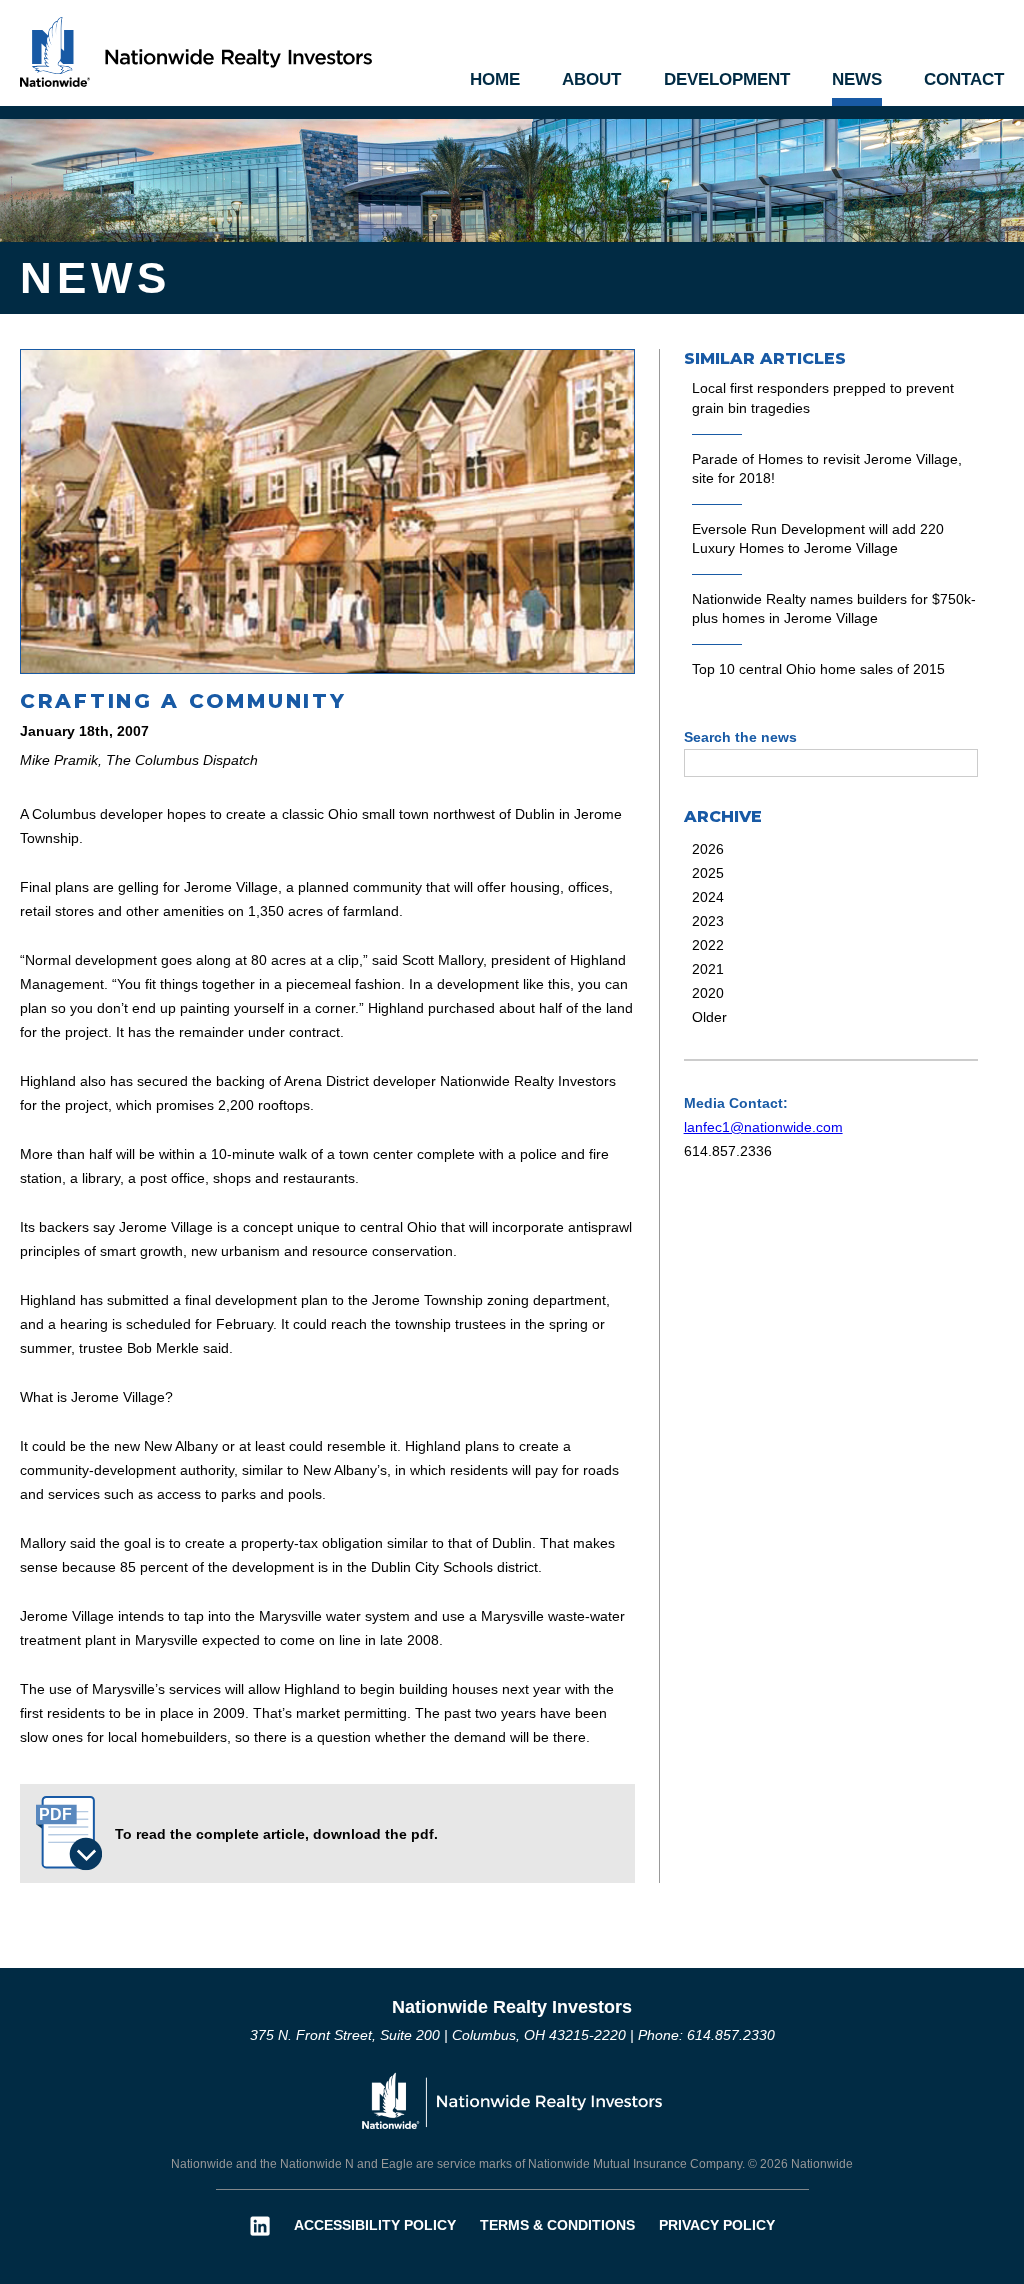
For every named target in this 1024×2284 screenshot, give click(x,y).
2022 (708, 945)
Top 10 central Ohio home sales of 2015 (818, 669)
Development (727, 79)
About (591, 79)
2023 (708, 921)
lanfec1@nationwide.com (763, 1127)
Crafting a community (183, 701)
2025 (708, 873)
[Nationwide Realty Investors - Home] (196, 50)
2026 (708, 849)
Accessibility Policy (375, 2225)
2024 (708, 897)
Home (495, 79)
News (857, 79)
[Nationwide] (512, 2098)
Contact (964, 79)
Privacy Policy (717, 2225)
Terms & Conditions (557, 2225)
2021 (708, 969)
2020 (708, 993)
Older (709, 1017)
